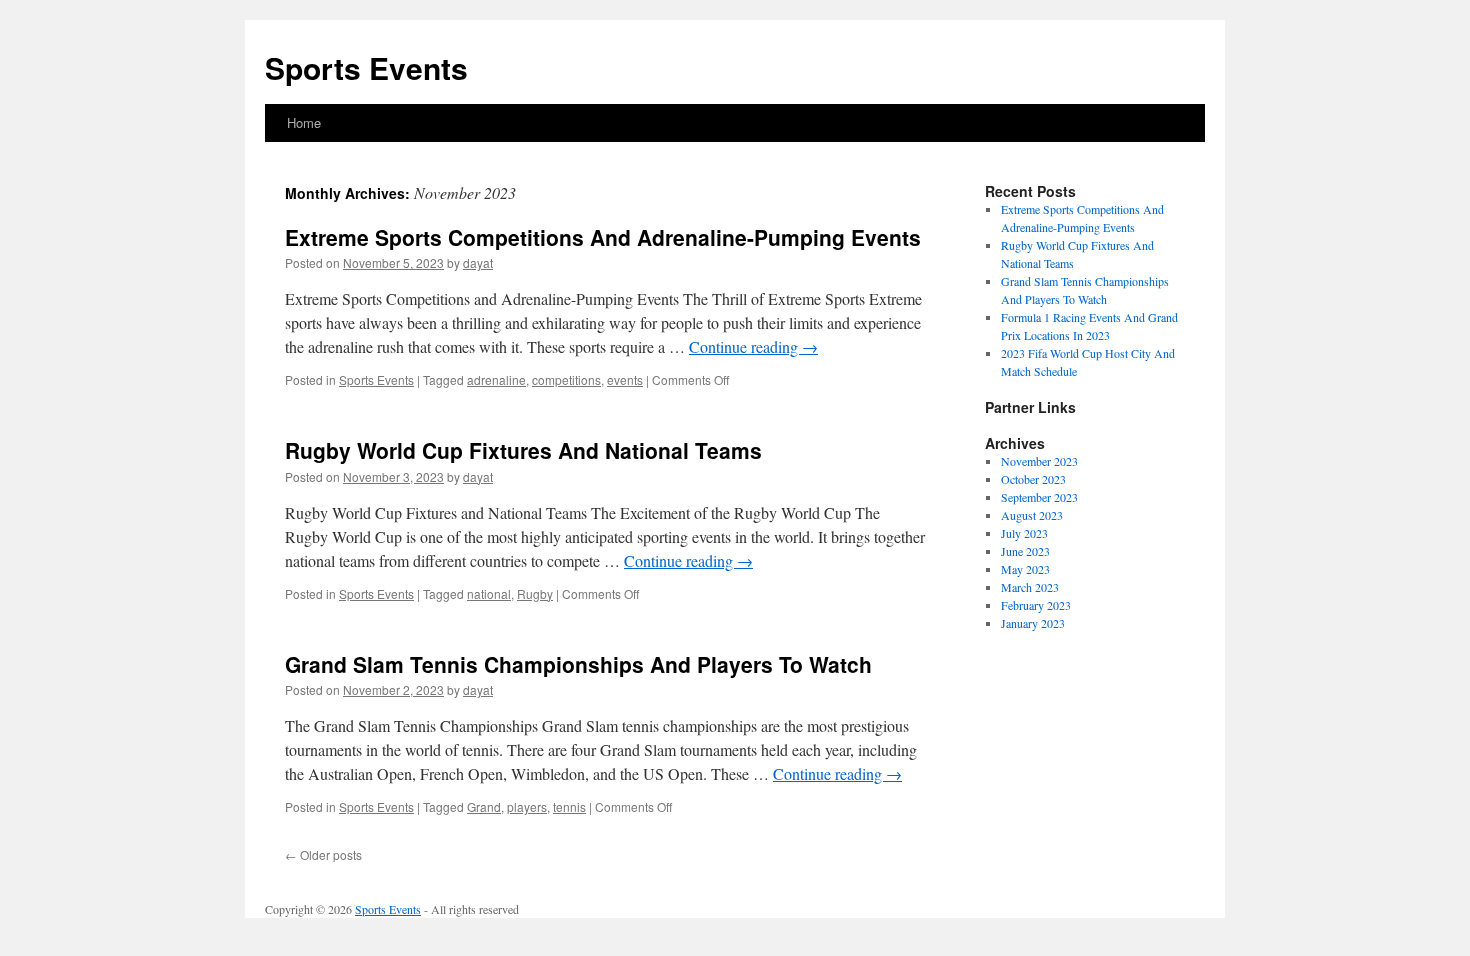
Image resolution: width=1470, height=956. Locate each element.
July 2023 (1024, 533)
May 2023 (1025, 569)
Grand (484, 806)
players (527, 806)
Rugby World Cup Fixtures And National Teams (523, 450)
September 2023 (1039, 497)
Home (304, 122)
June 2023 (1025, 551)
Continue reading (753, 346)
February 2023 (1036, 605)
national (489, 593)
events (625, 379)
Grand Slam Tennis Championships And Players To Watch (578, 664)
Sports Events (366, 67)
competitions (566, 379)
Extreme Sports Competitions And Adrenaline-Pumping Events (603, 237)
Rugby (535, 593)
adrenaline (496, 379)
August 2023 (1032, 515)
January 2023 (1033, 623)
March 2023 (1030, 587)
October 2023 (1033, 479)
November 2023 (1039, 461)
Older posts (323, 854)
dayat (478, 262)
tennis (569, 806)
